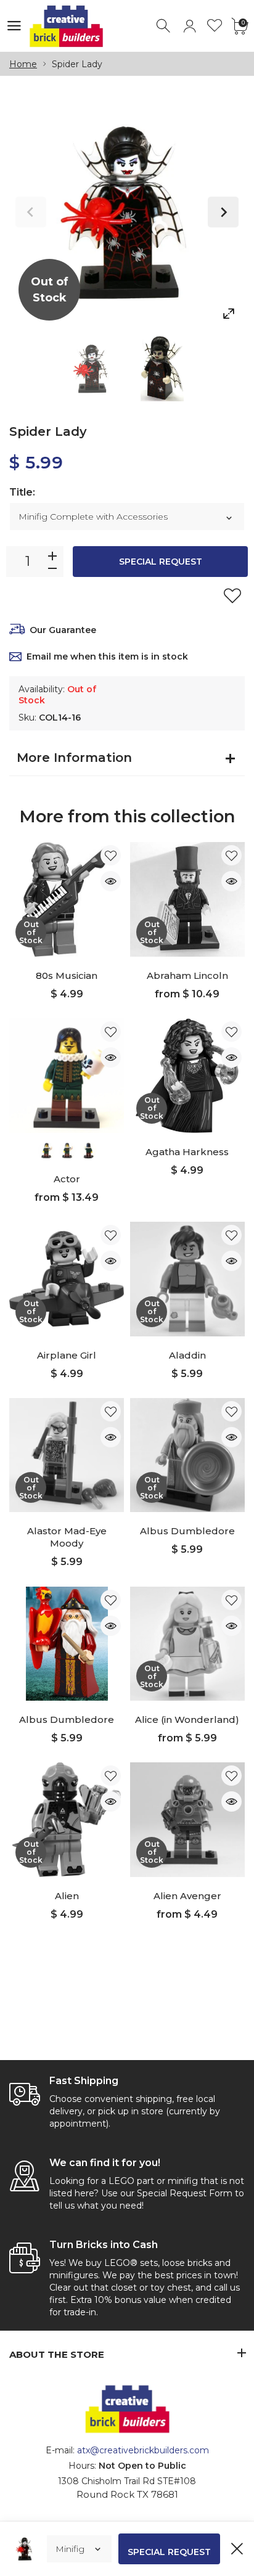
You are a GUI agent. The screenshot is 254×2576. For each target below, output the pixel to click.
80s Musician (67, 975)
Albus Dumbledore (187, 1531)
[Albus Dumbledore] (67, 1644)
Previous (31, 212)
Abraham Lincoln (187, 975)
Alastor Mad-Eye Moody (67, 1537)
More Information (74, 758)
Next (223, 212)
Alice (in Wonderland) (187, 1719)
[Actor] (67, 1076)
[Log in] (190, 26)
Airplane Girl (67, 1355)
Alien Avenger (187, 1896)
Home (23, 64)
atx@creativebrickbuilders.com (143, 2450)
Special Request (161, 562)
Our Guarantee (63, 630)
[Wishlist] (215, 26)
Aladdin (187, 1355)
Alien (67, 1896)
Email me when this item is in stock (107, 656)
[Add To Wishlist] (232, 595)
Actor (67, 1179)
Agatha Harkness (187, 1152)
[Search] (164, 26)
